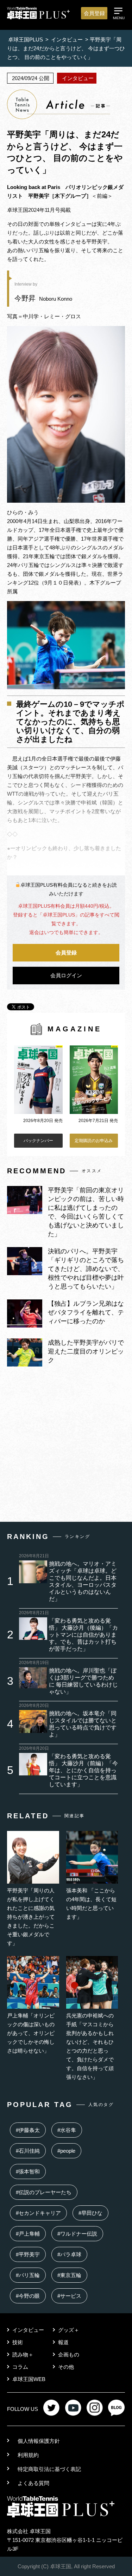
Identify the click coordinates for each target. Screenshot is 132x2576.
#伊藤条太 (28, 2130)
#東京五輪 (69, 2275)
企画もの (69, 2355)
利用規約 (28, 2455)
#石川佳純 (28, 2151)
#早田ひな (90, 2213)
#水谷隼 (67, 2130)
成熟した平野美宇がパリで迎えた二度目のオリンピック (86, 1351)
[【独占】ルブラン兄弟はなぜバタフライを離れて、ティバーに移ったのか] (25, 1326)
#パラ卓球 (69, 2254)
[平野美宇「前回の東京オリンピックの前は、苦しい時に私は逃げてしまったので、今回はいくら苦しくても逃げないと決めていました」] (25, 1212)
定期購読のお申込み (94, 1141)
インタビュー (28, 2330)
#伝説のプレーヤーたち (44, 2192)
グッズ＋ (69, 2330)
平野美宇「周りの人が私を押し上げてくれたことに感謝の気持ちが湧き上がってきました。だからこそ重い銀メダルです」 (31, 1917)
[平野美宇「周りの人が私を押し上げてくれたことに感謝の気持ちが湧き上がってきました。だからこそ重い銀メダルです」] (33, 1882)
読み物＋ (23, 2355)
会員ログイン (66, 975)
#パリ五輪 (28, 2275)
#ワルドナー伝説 (77, 2234)
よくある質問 (33, 2483)
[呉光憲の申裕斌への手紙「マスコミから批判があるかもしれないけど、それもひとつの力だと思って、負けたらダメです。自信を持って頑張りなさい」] (92, 2007)
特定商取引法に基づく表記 (49, 2469)
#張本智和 (28, 2171)
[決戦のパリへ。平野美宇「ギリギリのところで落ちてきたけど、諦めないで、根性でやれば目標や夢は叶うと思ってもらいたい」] (25, 1273)
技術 (18, 2342)
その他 (66, 2367)
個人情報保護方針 (39, 2441)
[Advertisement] (66, 1446)
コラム (20, 2367)
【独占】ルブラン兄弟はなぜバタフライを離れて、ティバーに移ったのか (86, 1312)
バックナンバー (38, 1141)
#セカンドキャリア (38, 2213)
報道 (63, 2342)
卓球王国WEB (29, 2379)
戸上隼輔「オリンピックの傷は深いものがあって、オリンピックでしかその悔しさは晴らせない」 (31, 2033)
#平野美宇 (28, 2254)
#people (66, 2151)
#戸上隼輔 (28, 2234)
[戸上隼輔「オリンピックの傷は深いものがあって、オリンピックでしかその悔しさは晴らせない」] (33, 2007)
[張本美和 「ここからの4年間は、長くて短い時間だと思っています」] (92, 1882)
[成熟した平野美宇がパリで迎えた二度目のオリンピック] (25, 1365)
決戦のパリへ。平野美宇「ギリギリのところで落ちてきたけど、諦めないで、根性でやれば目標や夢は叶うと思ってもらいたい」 (86, 1269)
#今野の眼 (28, 2296)
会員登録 (94, 13)
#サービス (69, 2296)
